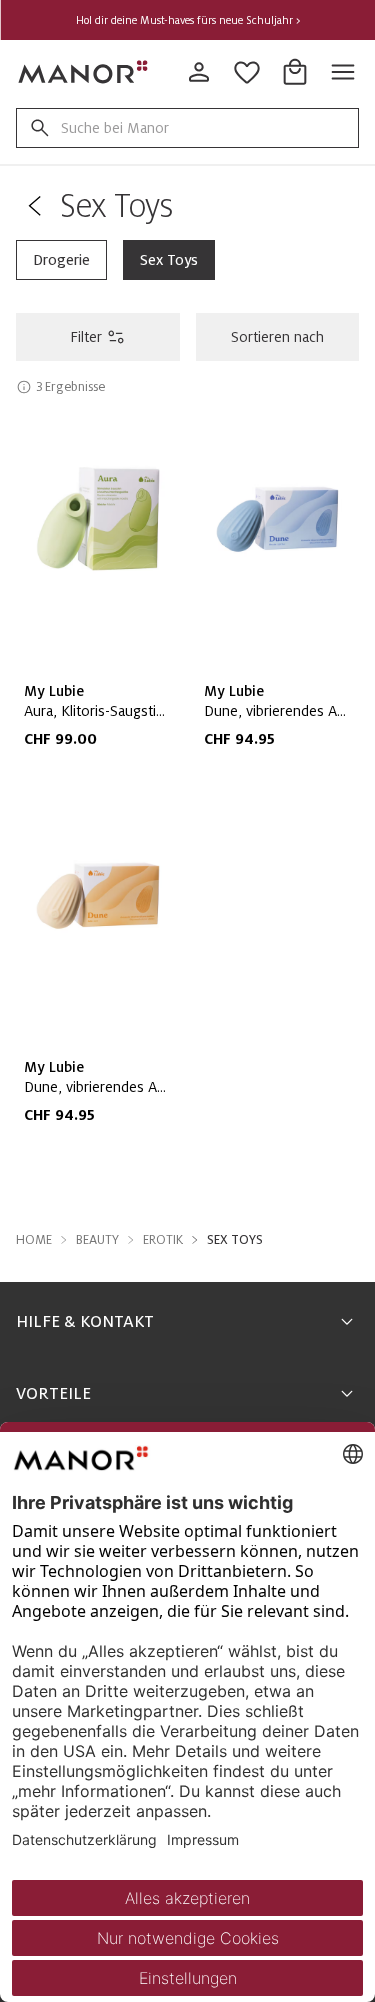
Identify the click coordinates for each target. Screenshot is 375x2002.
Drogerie (61, 260)
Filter (86, 337)
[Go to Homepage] (84, 72)
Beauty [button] (97, 1240)
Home (34, 1240)
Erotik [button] (163, 1240)
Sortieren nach (277, 337)
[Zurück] (34, 206)
